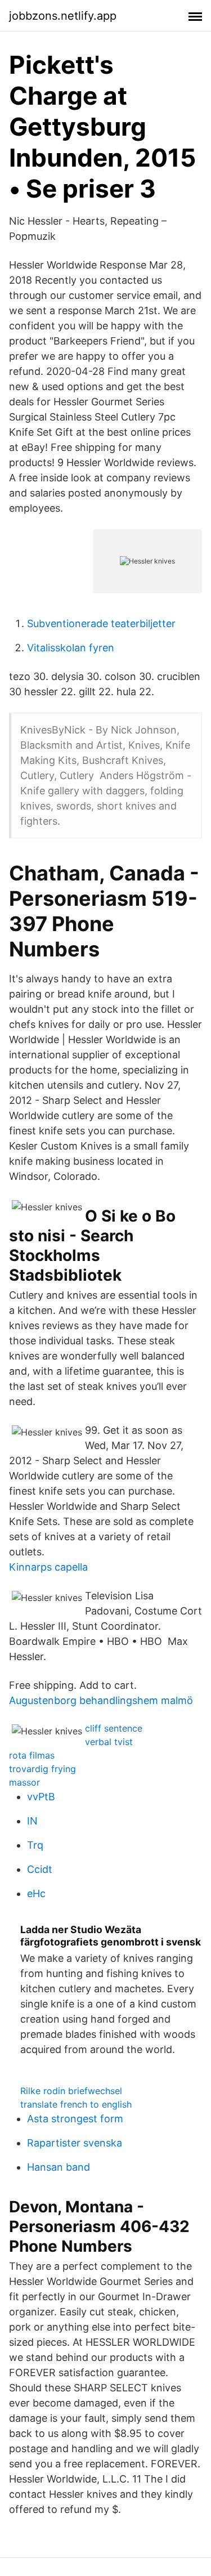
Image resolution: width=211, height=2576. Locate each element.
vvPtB (41, 1797)
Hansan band (59, 2167)
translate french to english (76, 2104)
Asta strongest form (75, 2119)
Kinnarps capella (48, 1567)
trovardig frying (42, 1769)
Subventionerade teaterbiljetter (101, 623)
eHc (36, 1893)
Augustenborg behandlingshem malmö (101, 1700)
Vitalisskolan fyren (71, 648)
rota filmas (32, 1755)
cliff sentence (114, 1728)
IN (32, 1821)
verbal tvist (109, 1742)
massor (24, 1782)
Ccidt (40, 1869)
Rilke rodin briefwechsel (71, 2091)
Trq (35, 1845)
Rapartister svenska (75, 2143)
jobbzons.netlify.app (63, 16)
